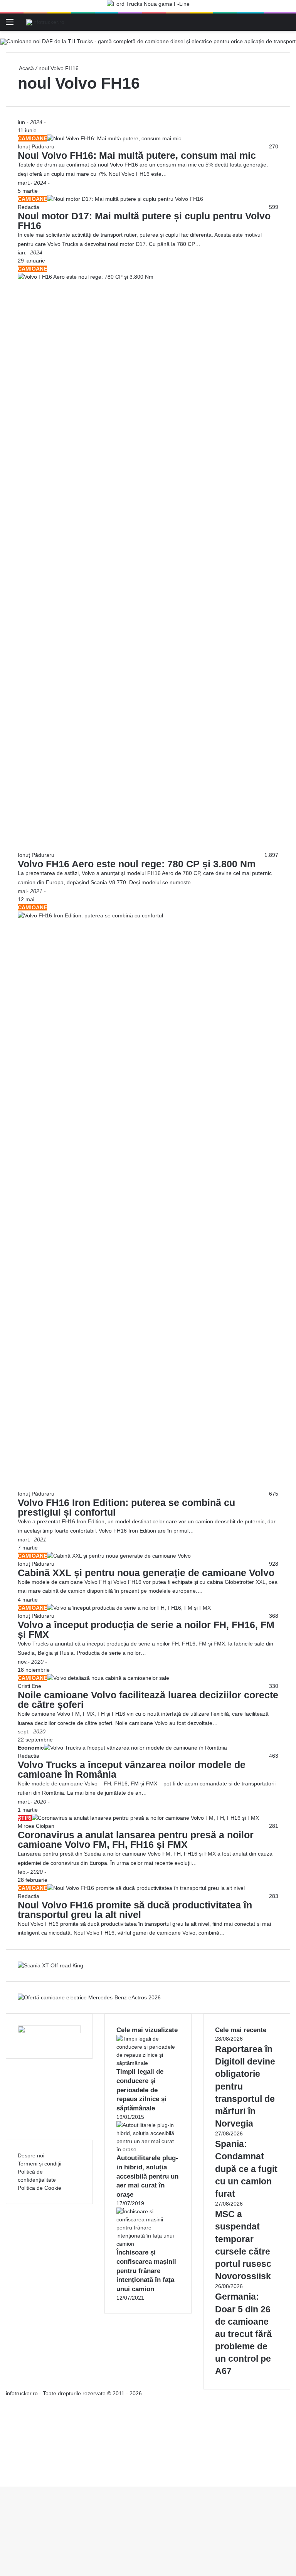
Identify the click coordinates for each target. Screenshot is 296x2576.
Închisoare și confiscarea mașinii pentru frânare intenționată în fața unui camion (146, 2271)
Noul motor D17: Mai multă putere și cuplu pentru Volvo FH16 (144, 221)
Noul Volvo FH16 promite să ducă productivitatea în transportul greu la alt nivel (135, 1910)
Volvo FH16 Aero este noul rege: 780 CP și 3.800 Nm (137, 864)
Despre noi (31, 2155)
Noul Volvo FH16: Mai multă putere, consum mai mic (137, 155)
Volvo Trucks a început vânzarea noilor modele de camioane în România (132, 1769)
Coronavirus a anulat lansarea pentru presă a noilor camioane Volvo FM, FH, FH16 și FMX (136, 1840)
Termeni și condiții (40, 2164)
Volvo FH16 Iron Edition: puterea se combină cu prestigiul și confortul (126, 1507)
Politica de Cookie (40, 2188)
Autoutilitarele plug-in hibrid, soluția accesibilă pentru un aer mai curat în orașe (147, 2176)
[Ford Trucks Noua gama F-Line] (148, 6)
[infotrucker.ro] (45, 22)
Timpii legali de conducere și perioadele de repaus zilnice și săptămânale (141, 2090)
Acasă (26, 68)
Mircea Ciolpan (36, 1826)
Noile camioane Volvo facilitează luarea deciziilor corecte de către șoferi (148, 1700)
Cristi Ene (29, 1686)
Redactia (29, 207)
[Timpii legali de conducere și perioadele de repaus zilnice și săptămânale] (148, 2063)
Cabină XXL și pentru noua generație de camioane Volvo (146, 1573)
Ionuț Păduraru (36, 146)
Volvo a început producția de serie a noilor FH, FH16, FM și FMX (146, 1630)
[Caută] (286, 25)
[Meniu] (10, 25)
